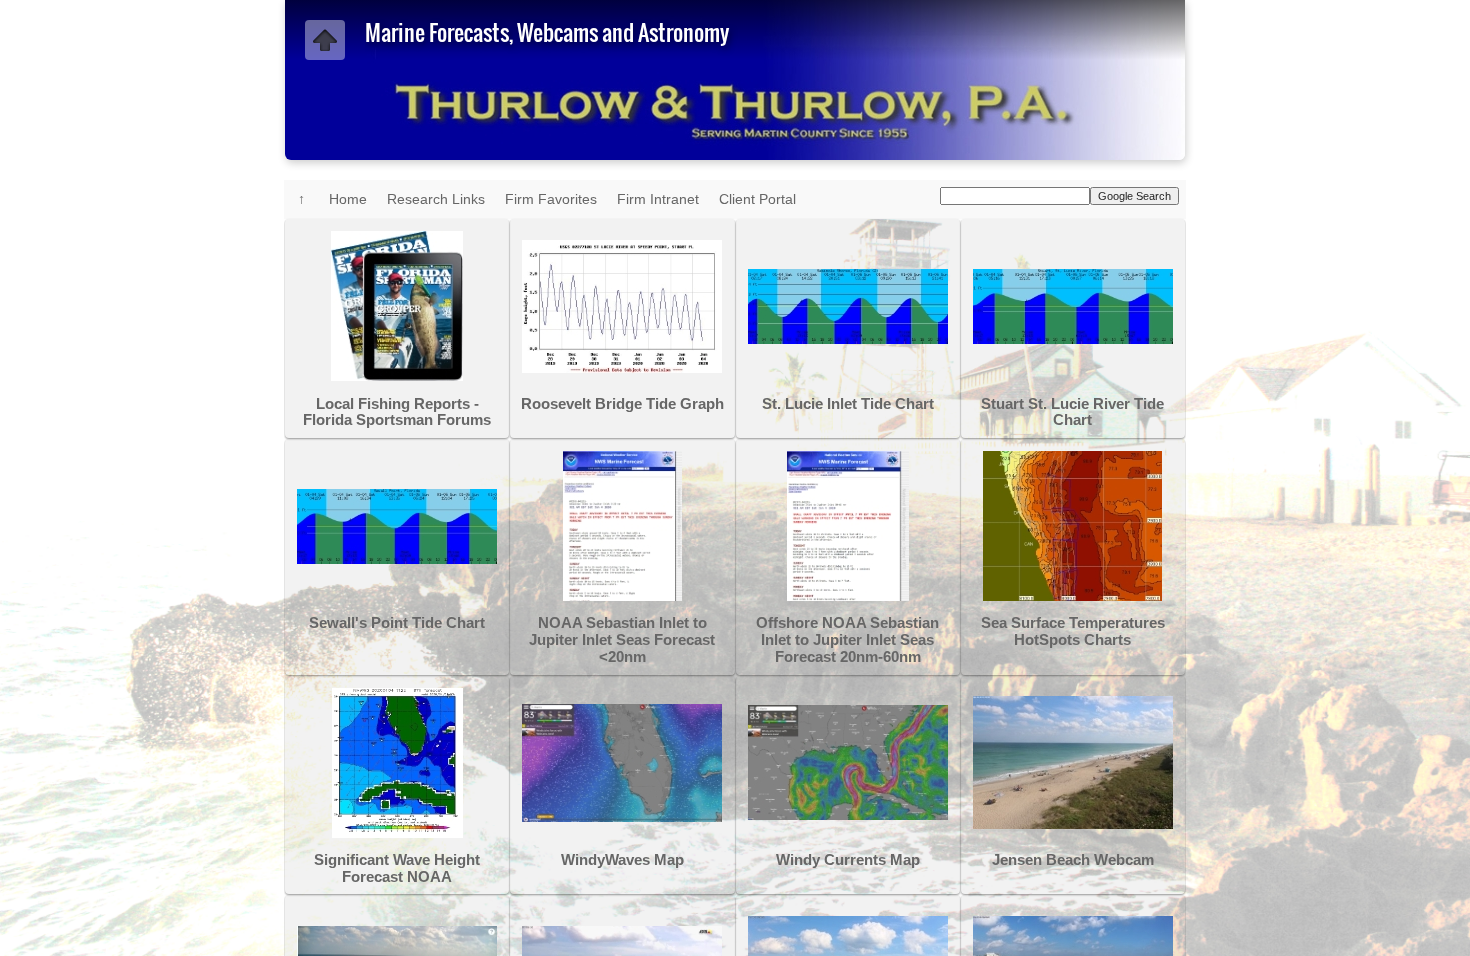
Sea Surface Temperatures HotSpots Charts (1073, 631)
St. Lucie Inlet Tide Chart (848, 404)
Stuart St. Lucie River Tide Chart (1072, 412)
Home (348, 199)
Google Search (1134, 196)
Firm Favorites (551, 199)
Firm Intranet (658, 199)
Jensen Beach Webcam (1073, 860)
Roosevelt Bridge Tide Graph (622, 404)
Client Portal (757, 199)
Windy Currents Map (848, 860)
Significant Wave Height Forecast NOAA (397, 868)
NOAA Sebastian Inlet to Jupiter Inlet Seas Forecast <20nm (622, 640)
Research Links (436, 199)
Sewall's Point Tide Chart (397, 623)
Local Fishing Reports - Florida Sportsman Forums (397, 412)
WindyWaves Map (622, 860)
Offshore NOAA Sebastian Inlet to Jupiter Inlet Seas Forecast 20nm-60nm (847, 640)
